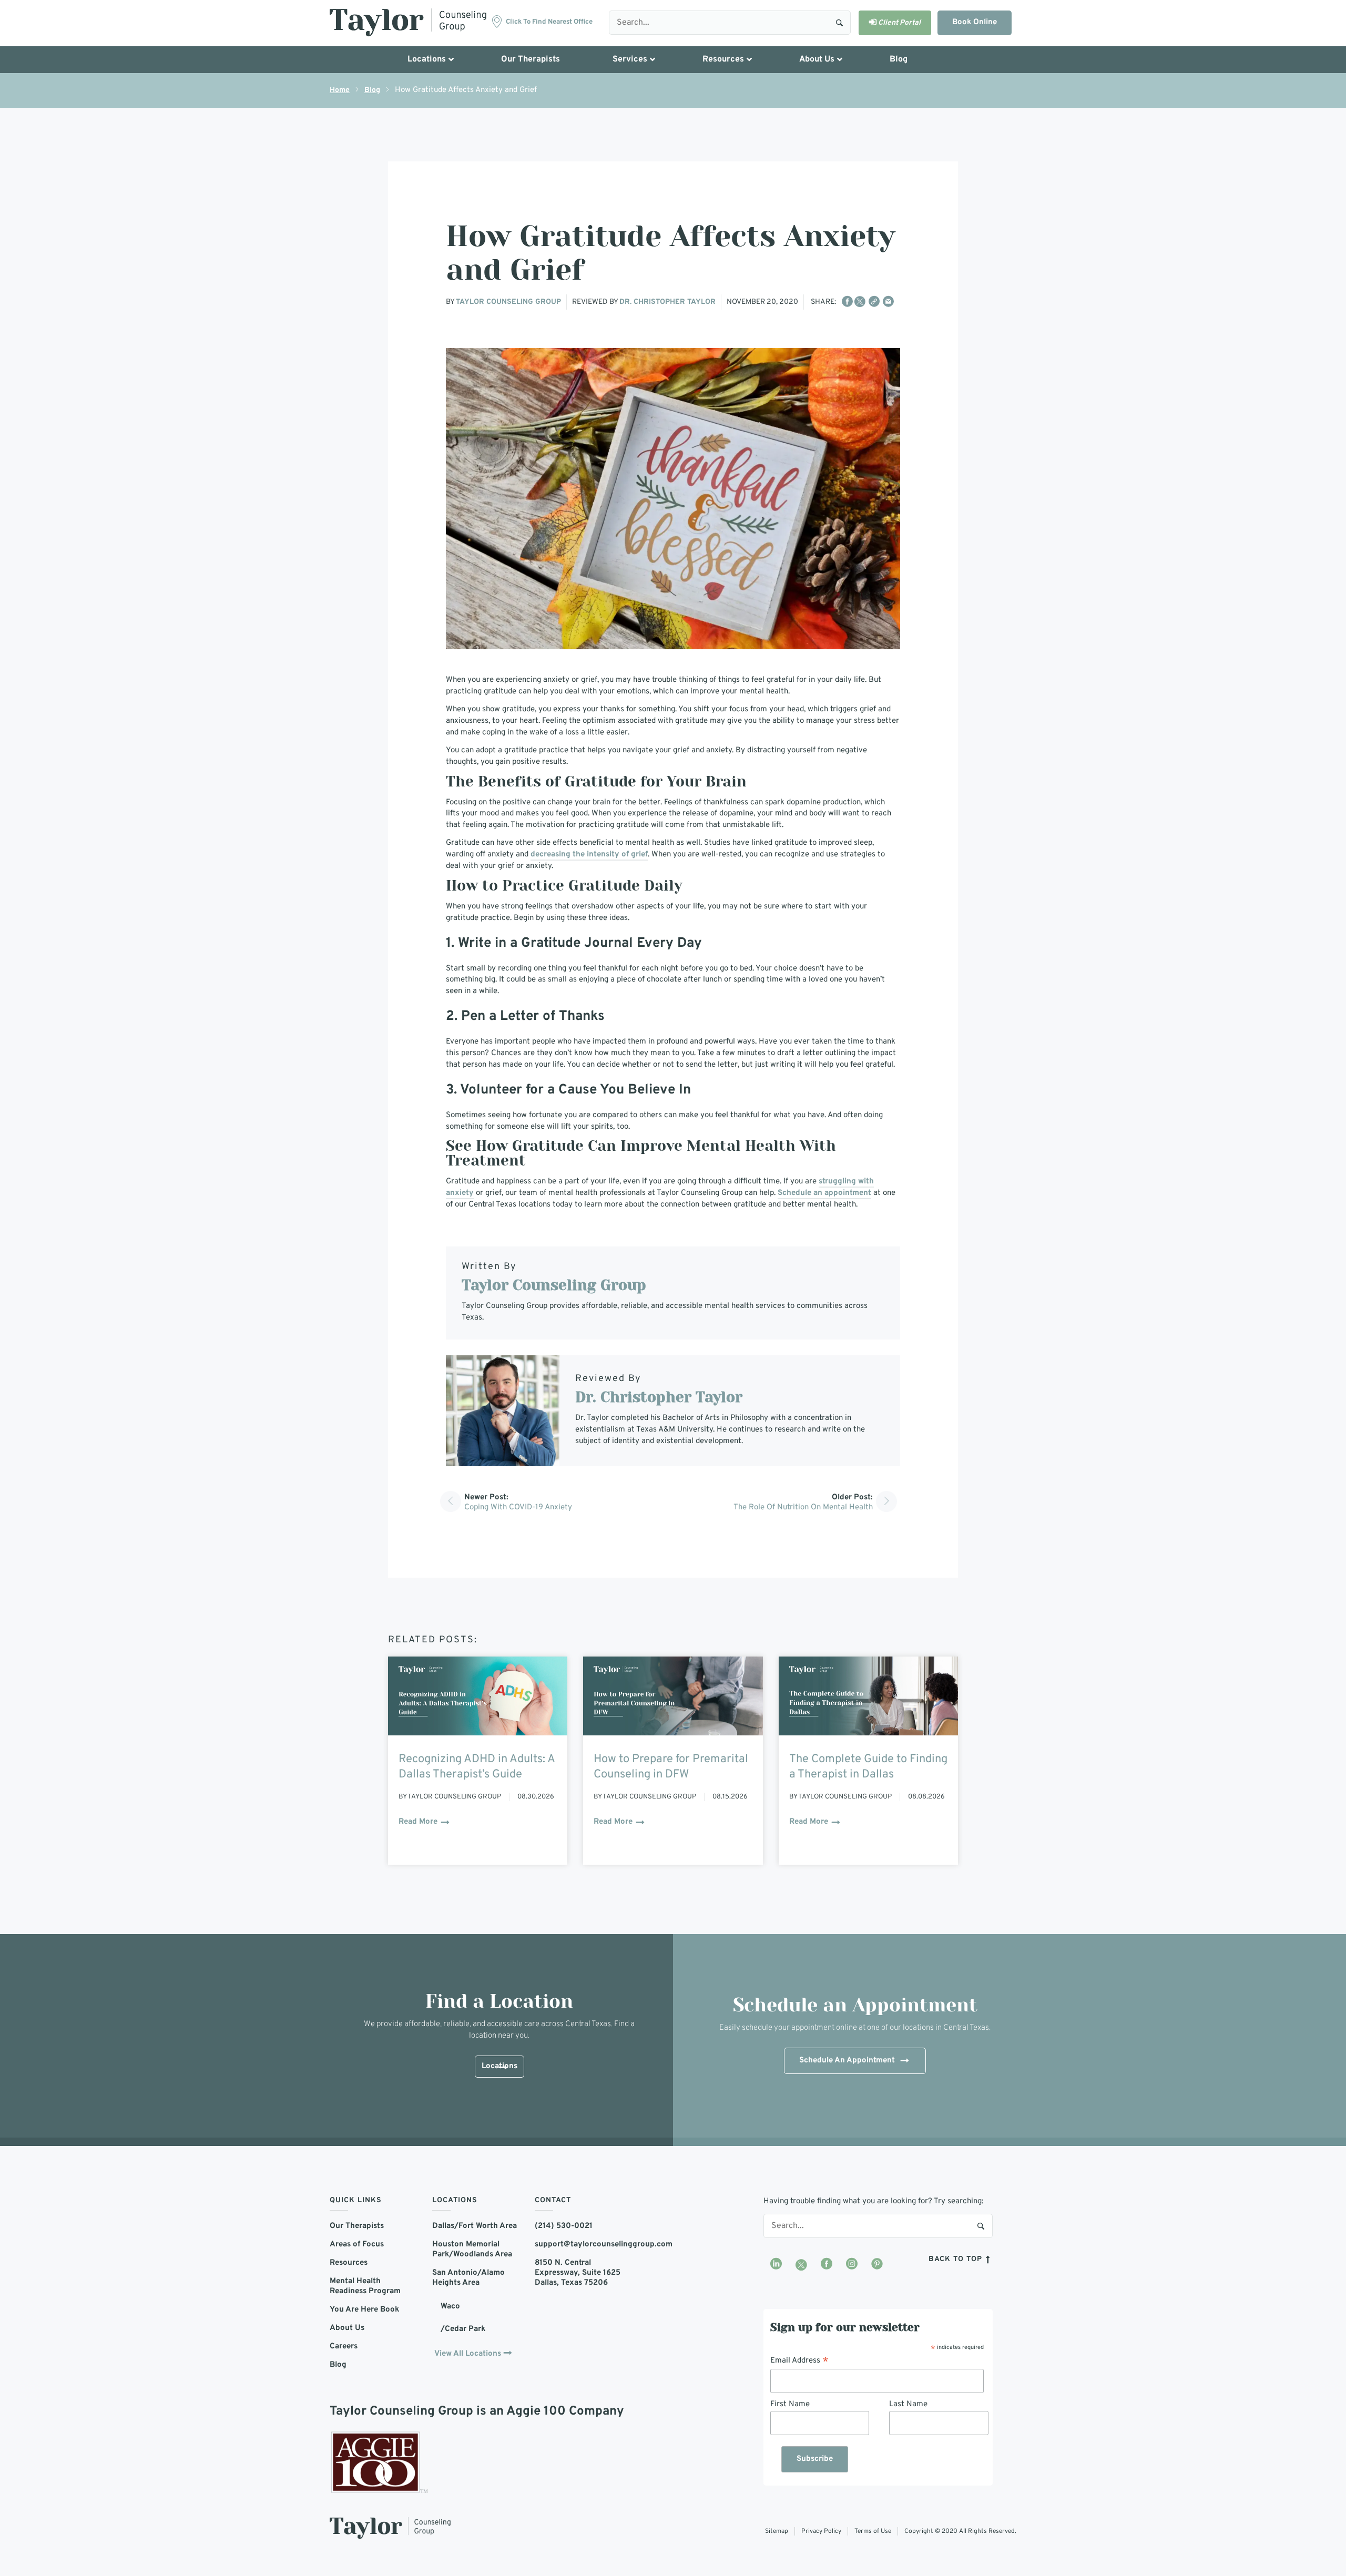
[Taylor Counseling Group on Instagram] (852, 2265)
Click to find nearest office (549, 22)
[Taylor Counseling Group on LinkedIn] (776, 2265)
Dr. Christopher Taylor (667, 302)
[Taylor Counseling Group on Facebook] (827, 2265)
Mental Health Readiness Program (365, 2286)
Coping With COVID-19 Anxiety (518, 1507)
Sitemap (777, 2531)
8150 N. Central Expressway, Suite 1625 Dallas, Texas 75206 (578, 2273)
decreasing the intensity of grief (589, 855)
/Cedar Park (463, 2329)
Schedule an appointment (824, 1193)
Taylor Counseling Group (508, 302)
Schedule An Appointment (847, 2061)
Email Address (799, 2361)
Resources (349, 2263)
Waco (450, 2307)
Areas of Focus (357, 2245)
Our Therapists (357, 2226)
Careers (344, 2347)
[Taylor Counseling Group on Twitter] (801, 2265)
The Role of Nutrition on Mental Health (803, 1507)
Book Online (975, 22)
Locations (499, 2066)
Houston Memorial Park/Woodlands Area (472, 2250)
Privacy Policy (821, 2531)
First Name (790, 2404)
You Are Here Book (364, 2310)
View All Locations (468, 2354)
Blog (372, 90)
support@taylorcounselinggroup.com (578, 2245)
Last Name (908, 2404)
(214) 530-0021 (564, 2226)
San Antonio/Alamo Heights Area (468, 2278)
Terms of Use (873, 2531)
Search (839, 22)
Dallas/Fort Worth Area (475, 2226)
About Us (347, 2328)
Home (340, 90)
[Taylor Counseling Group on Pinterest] (877, 2265)
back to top (957, 2259)
